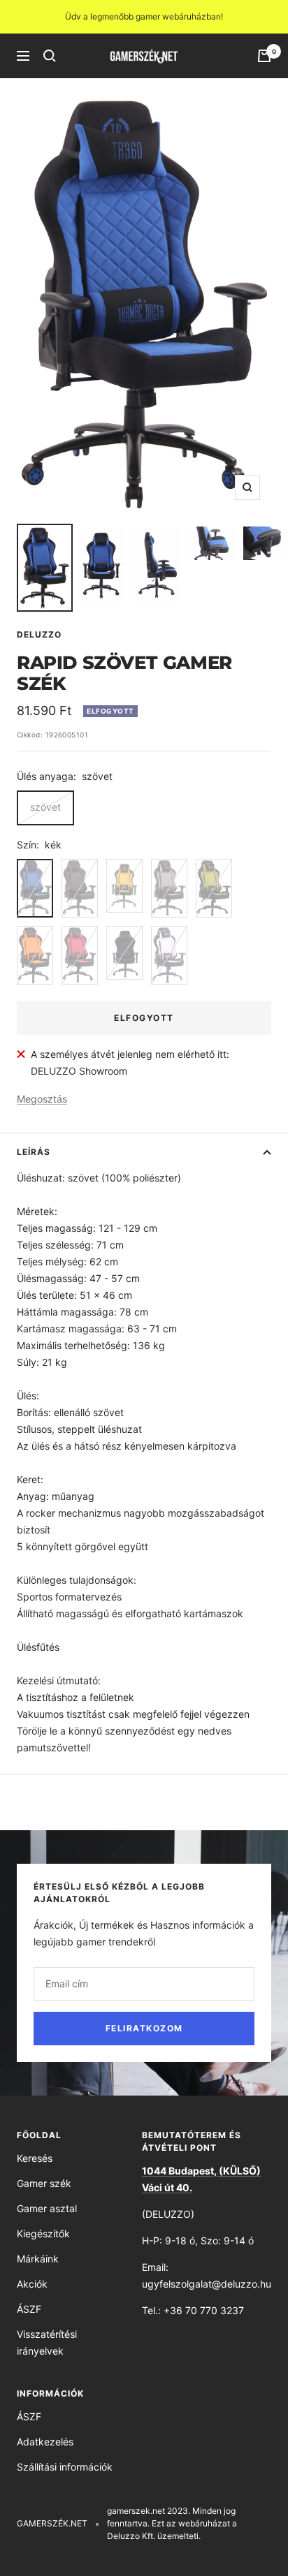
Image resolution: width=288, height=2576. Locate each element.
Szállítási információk (65, 2467)
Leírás (34, 1152)
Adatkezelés (45, 2442)
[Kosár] (264, 56)
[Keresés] (50, 56)
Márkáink (38, 2259)
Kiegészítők (43, 2233)
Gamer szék (44, 2183)
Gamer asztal (47, 2208)
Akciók (32, 2284)
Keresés (35, 2158)
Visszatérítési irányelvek (47, 2342)
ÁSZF (29, 2309)
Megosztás (42, 1099)
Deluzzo (39, 634)
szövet (45, 807)
